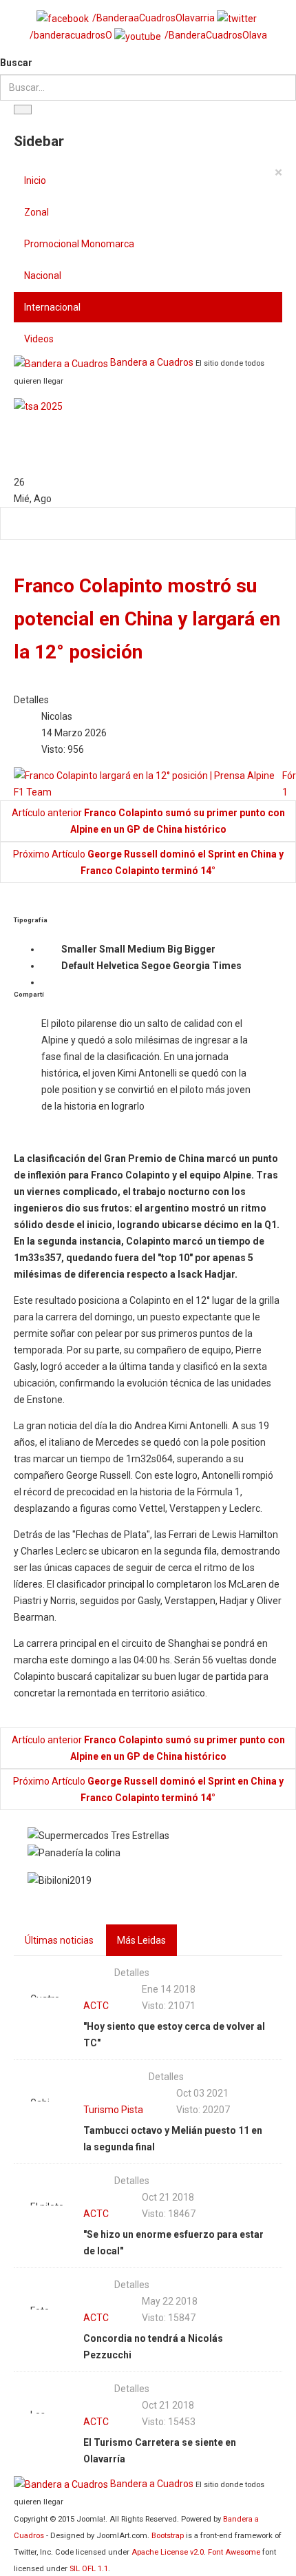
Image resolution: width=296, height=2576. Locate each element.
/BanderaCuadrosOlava (216, 35)
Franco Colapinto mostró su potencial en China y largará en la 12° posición (147, 619)
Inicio (35, 180)
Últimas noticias (59, 1940)
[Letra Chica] (50, 950)
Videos (39, 339)
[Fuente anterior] (50, 966)
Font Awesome (234, 2552)
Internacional (52, 307)
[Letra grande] (226, 950)
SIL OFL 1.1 (89, 2569)
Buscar (16, 63)
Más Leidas (141, 1940)
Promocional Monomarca (79, 244)
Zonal (36, 212)
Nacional (43, 276)
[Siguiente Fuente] (253, 966)
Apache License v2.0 (168, 2552)
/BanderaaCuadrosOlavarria (154, 18)
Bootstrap (168, 2536)
